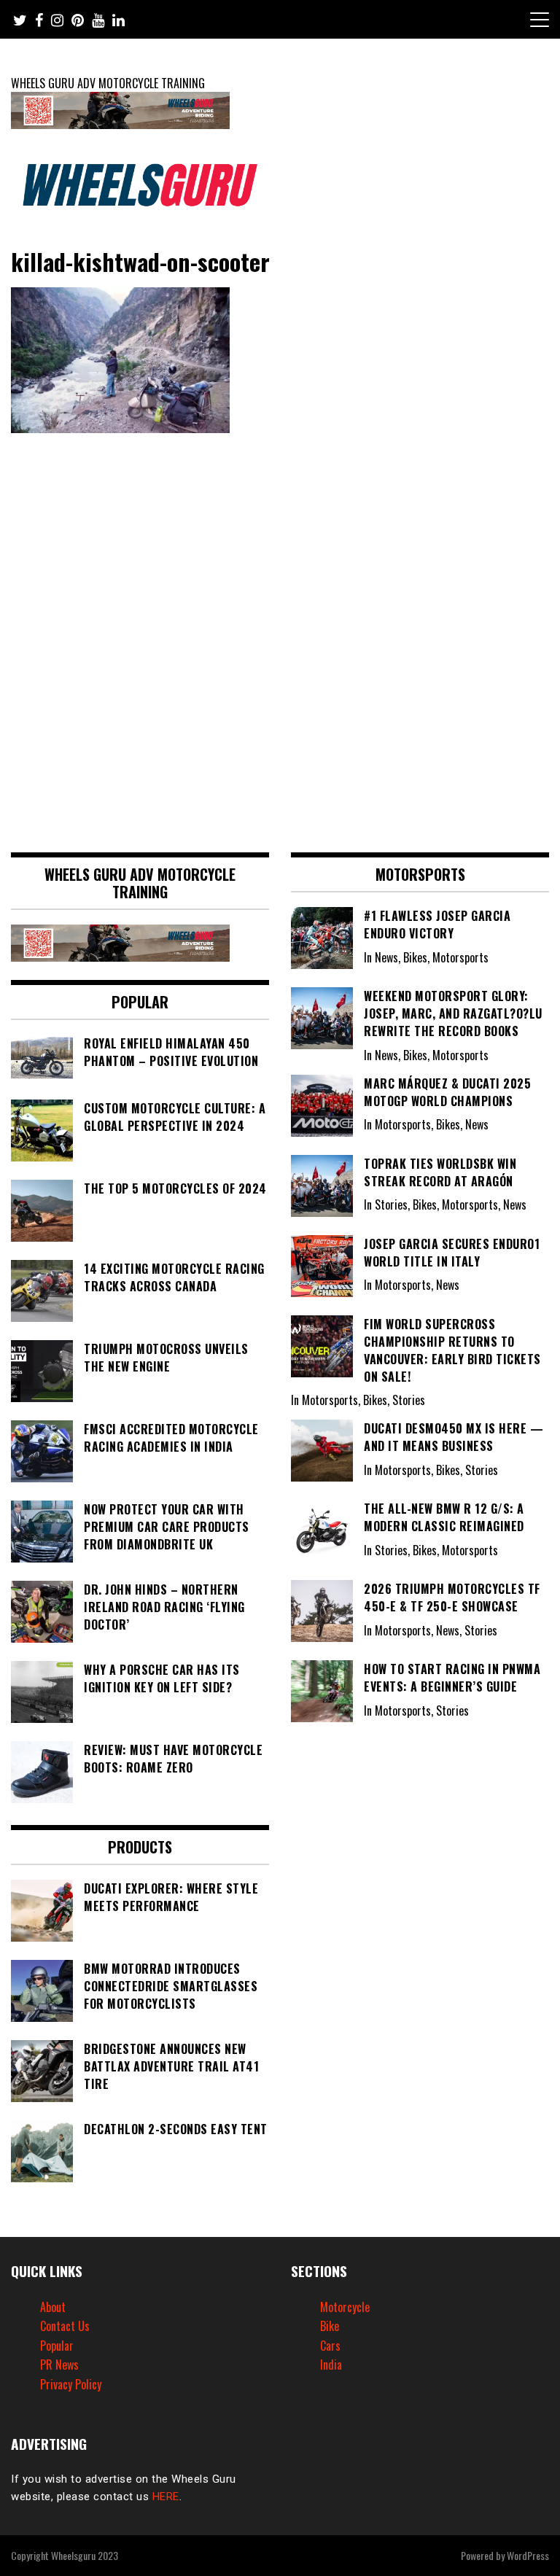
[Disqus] (280, 637)
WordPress (528, 2555)
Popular (57, 2346)
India (331, 2365)
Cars (330, 2346)
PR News (59, 2365)
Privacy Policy (71, 2384)
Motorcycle (345, 2307)
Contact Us (65, 2326)
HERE (166, 2497)
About (53, 2307)
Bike (330, 2326)
